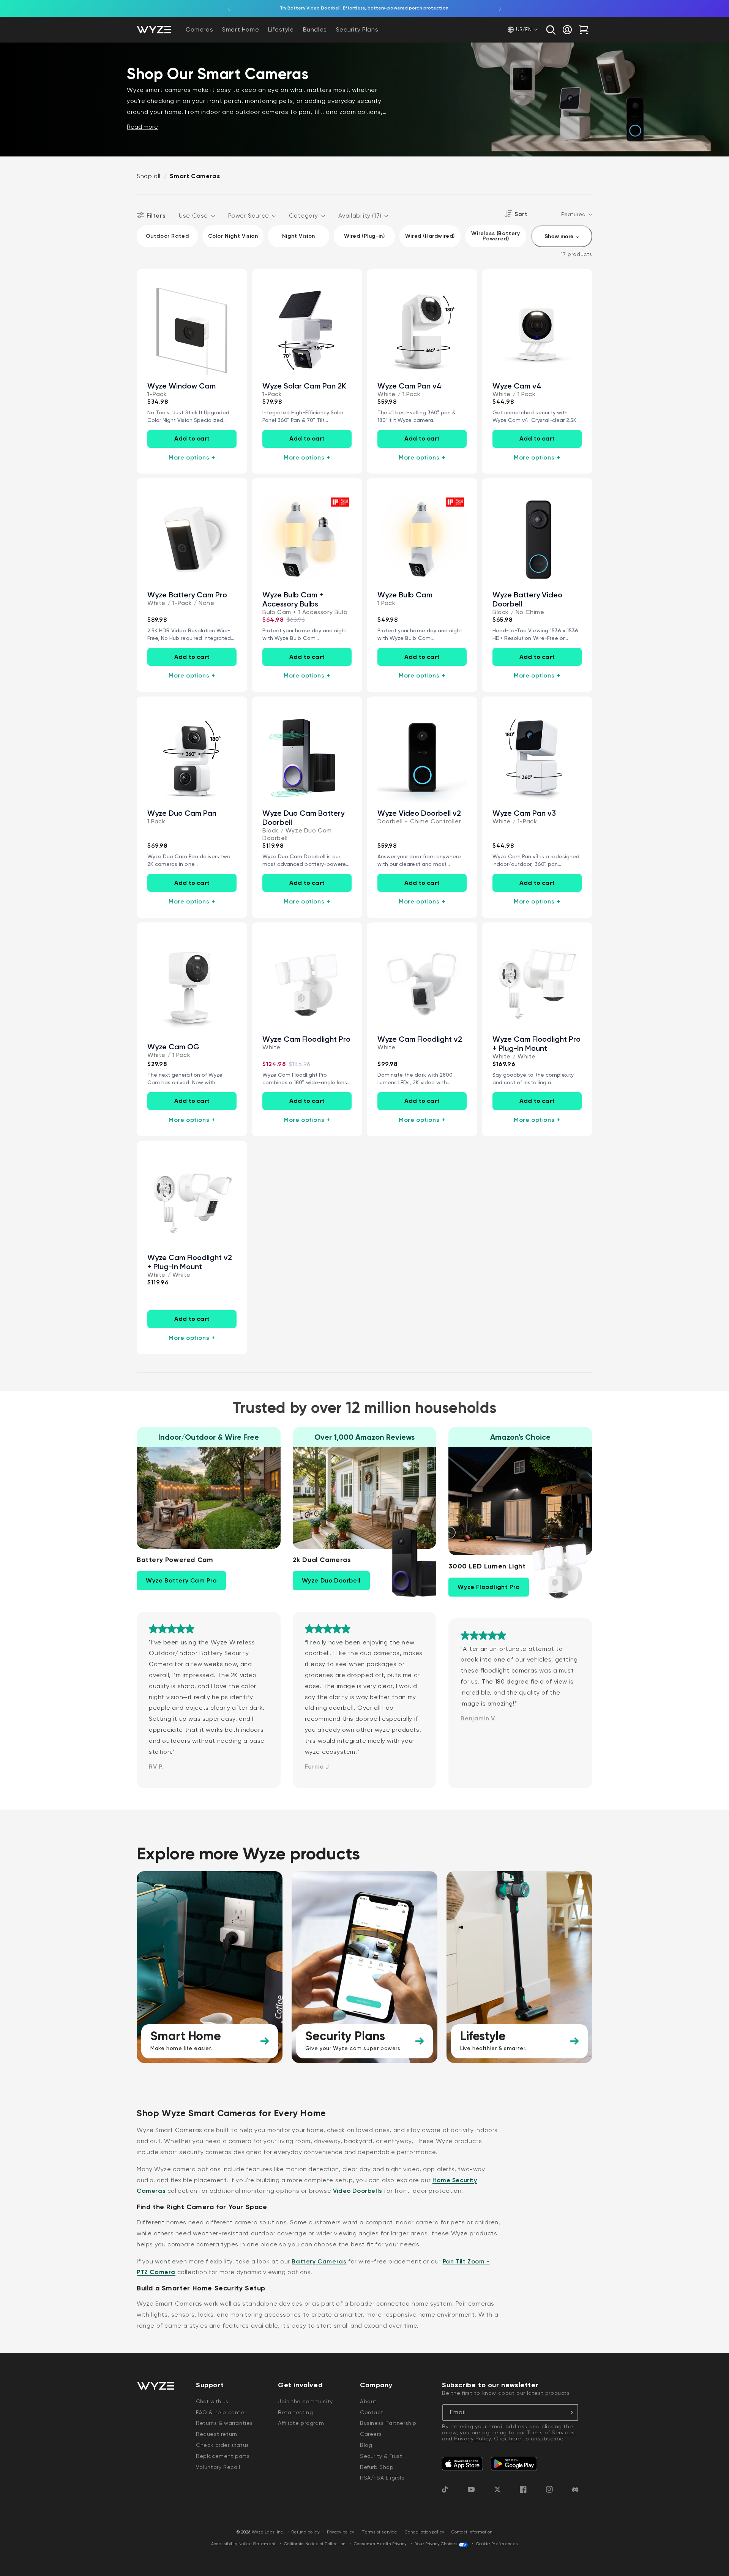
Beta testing (295, 2412)
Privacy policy (341, 2532)
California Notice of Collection (315, 2544)
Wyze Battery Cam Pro (181, 1580)
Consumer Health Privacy (380, 2544)
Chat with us (212, 2401)
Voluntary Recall (218, 2467)
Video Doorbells (358, 2191)
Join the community (305, 2401)
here (515, 2439)
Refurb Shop (377, 2467)
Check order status (222, 2445)
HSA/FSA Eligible (383, 2478)
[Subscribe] (570, 2413)
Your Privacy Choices (436, 2544)
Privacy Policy (472, 2439)
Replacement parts (223, 2456)
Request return (216, 2434)
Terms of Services (551, 2432)
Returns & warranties (224, 2423)
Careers (371, 2434)
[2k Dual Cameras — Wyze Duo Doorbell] (400, 1563)
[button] (551, 30)
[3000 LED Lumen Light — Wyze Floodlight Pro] (556, 1570)
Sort (521, 214)
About (368, 2401)
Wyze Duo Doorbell (331, 1580)
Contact (372, 2412)
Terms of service (380, 2532)
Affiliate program (301, 2423)
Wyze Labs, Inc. (268, 2532)
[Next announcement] (500, 8)
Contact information (472, 2532)
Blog (366, 2445)
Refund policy (305, 2532)
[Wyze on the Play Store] (514, 2464)
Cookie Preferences (497, 2544)
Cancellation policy (424, 2532)
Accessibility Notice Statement (243, 2544)
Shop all (149, 176)
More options (192, 457)
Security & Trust (381, 2456)
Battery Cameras (319, 2261)
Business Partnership (388, 2423)
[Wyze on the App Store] (462, 2464)
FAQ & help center (221, 2412)
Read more (142, 127)
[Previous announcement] (229, 8)
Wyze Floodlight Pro (488, 1587)
